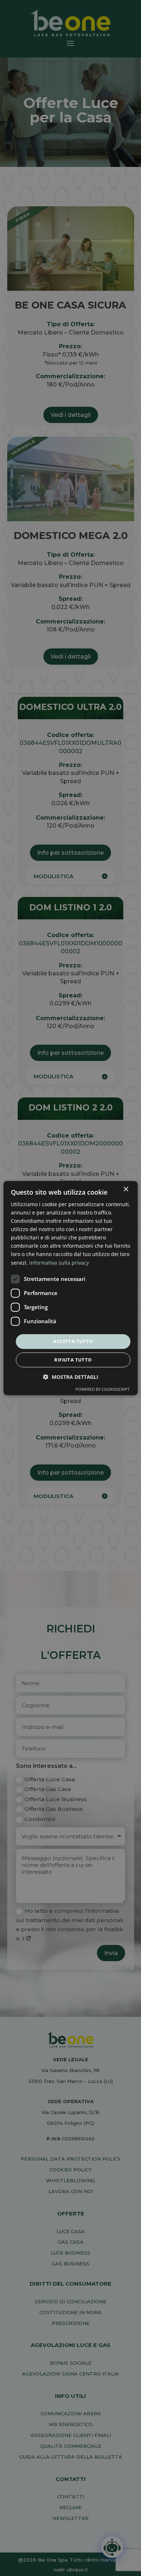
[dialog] (71, 1288)
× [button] (126, 1189)
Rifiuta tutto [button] (73, 1360)
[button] (71, 1377)
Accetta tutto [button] (73, 1341)
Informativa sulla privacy (59, 1263)
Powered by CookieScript (102, 1389)
